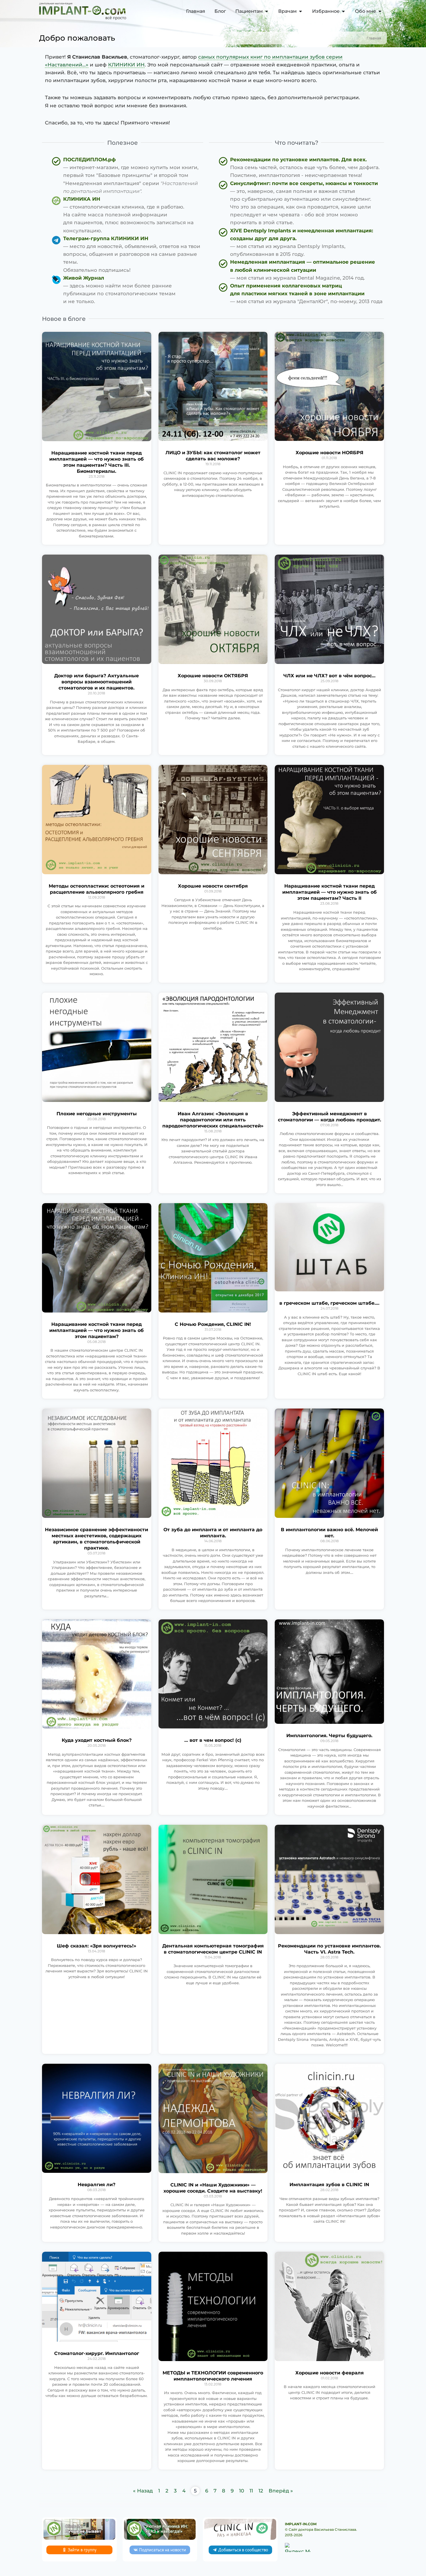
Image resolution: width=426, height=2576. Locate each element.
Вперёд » (281, 2491)
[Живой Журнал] (128, 290)
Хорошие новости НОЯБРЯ (329, 453)
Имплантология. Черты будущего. (329, 1736)
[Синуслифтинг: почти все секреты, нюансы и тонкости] (301, 203)
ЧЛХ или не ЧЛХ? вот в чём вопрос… (329, 676)
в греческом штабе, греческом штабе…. (329, 1303)
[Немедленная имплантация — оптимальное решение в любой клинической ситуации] (301, 270)
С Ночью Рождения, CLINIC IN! (213, 1324)
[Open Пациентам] (267, 11)
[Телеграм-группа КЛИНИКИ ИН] (128, 254)
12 (261, 2491)
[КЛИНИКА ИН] (128, 215)
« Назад (143, 2491)
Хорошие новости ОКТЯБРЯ (213, 676)
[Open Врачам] (301, 11)
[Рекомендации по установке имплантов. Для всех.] (301, 168)
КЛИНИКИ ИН (126, 65)
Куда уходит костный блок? (97, 1740)
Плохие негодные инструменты (97, 1114)
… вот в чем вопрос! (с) (213, 1740)
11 (251, 2491)
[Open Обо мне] (380, 11)
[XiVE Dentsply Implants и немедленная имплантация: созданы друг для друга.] (301, 243)
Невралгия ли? (97, 2185)
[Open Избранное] (343, 11)
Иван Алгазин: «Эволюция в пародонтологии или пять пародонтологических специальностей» (213, 1120)
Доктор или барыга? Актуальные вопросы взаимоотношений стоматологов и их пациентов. (97, 682)
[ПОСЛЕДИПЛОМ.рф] (128, 175)
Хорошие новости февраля (329, 2373)
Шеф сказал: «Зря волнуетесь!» (97, 1946)
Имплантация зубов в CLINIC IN (329, 2185)
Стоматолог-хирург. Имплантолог (97, 2353)
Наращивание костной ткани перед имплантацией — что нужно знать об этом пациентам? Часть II (329, 892)
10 (242, 2491)
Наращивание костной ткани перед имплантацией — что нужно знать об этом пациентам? (97, 1330)
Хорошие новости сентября (213, 886)
